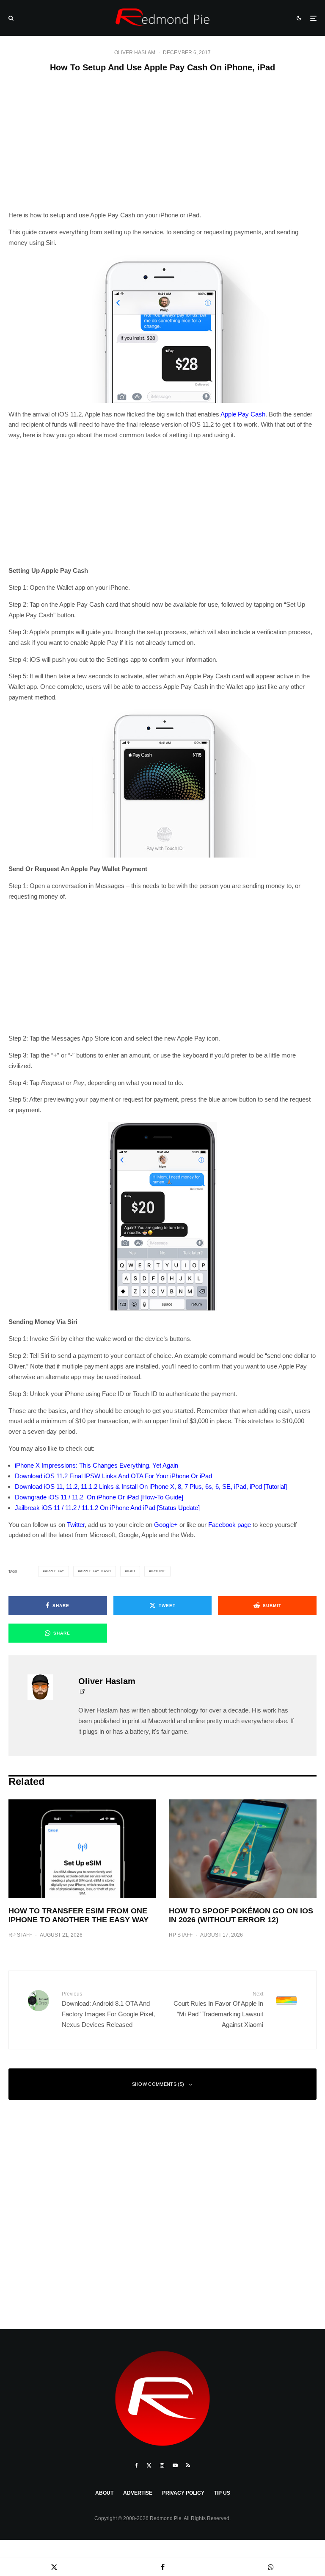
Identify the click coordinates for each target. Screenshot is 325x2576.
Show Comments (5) (158, 2084)
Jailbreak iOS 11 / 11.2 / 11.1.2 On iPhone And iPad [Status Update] (107, 1508)
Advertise (138, 2493)
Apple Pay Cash (243, 414)
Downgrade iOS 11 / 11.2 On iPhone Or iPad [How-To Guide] (99, 1497)
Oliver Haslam (135, 53)
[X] (149, 2465)
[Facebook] (136, 2465)
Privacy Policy (183, 2493)
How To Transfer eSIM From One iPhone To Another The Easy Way (78, 1915)
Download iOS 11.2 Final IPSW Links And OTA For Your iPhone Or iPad (113, 1476)
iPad (131, 1571)
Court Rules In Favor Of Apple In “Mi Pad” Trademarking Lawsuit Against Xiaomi (218, 2010)
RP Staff (20, 1935)
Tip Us (222, 2493)
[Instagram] (162, 2465)
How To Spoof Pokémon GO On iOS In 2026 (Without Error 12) (241, 1915)
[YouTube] (175, 2465)
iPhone (158, 1571)
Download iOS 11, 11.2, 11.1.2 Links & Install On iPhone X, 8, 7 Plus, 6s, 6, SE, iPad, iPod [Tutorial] (151, 1486)
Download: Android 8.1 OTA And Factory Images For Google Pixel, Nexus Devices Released (108, 2010)
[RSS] (188, 2465)
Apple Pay (55, 1571)
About (104, 2493)
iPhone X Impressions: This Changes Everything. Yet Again (96, 1465)
